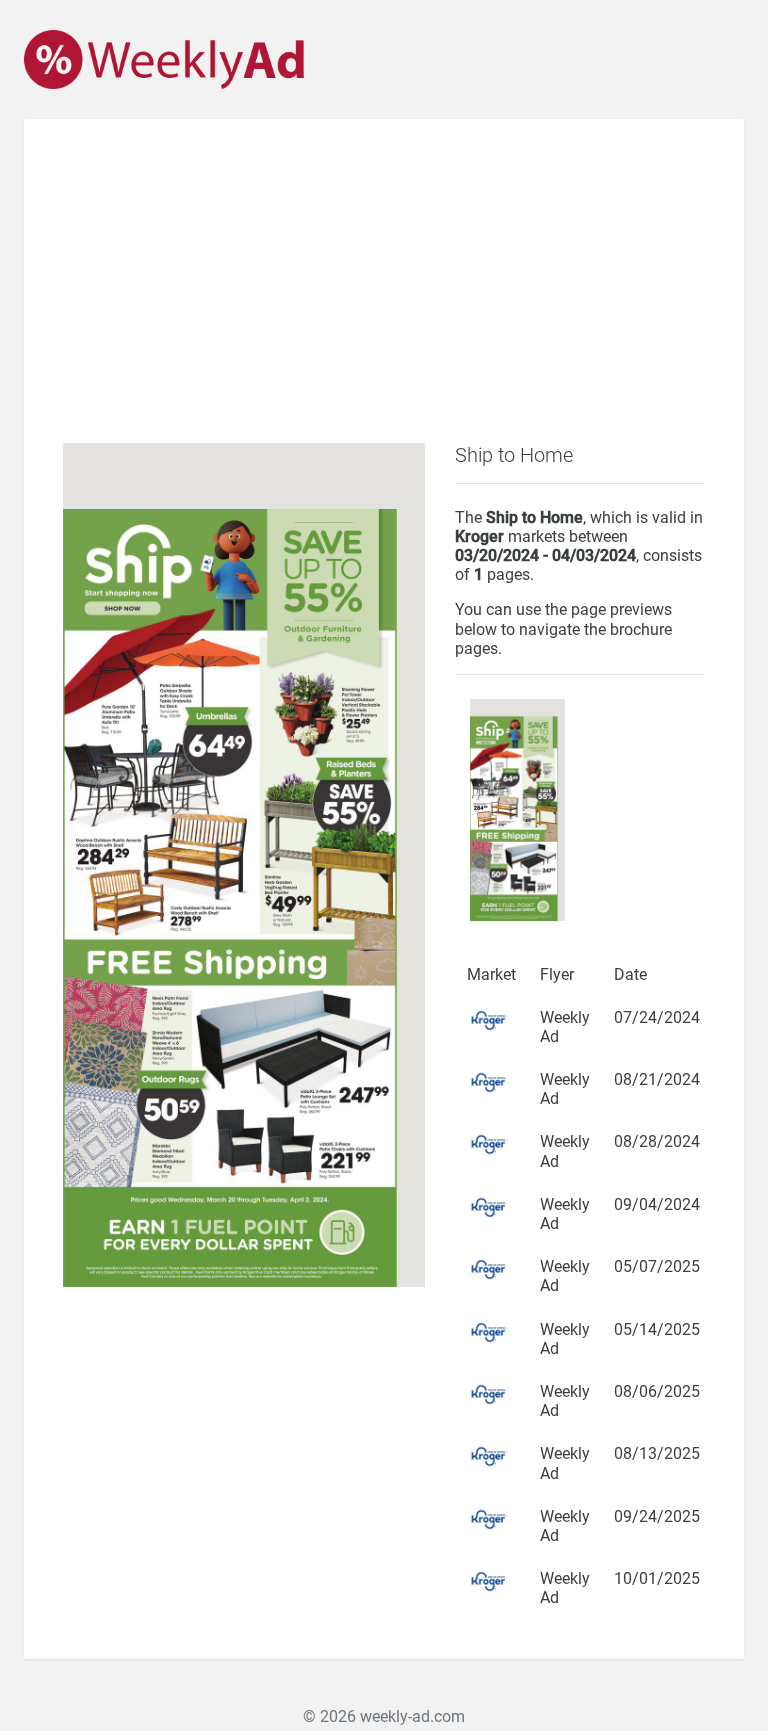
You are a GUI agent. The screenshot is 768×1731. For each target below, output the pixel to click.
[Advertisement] (384, 293)
